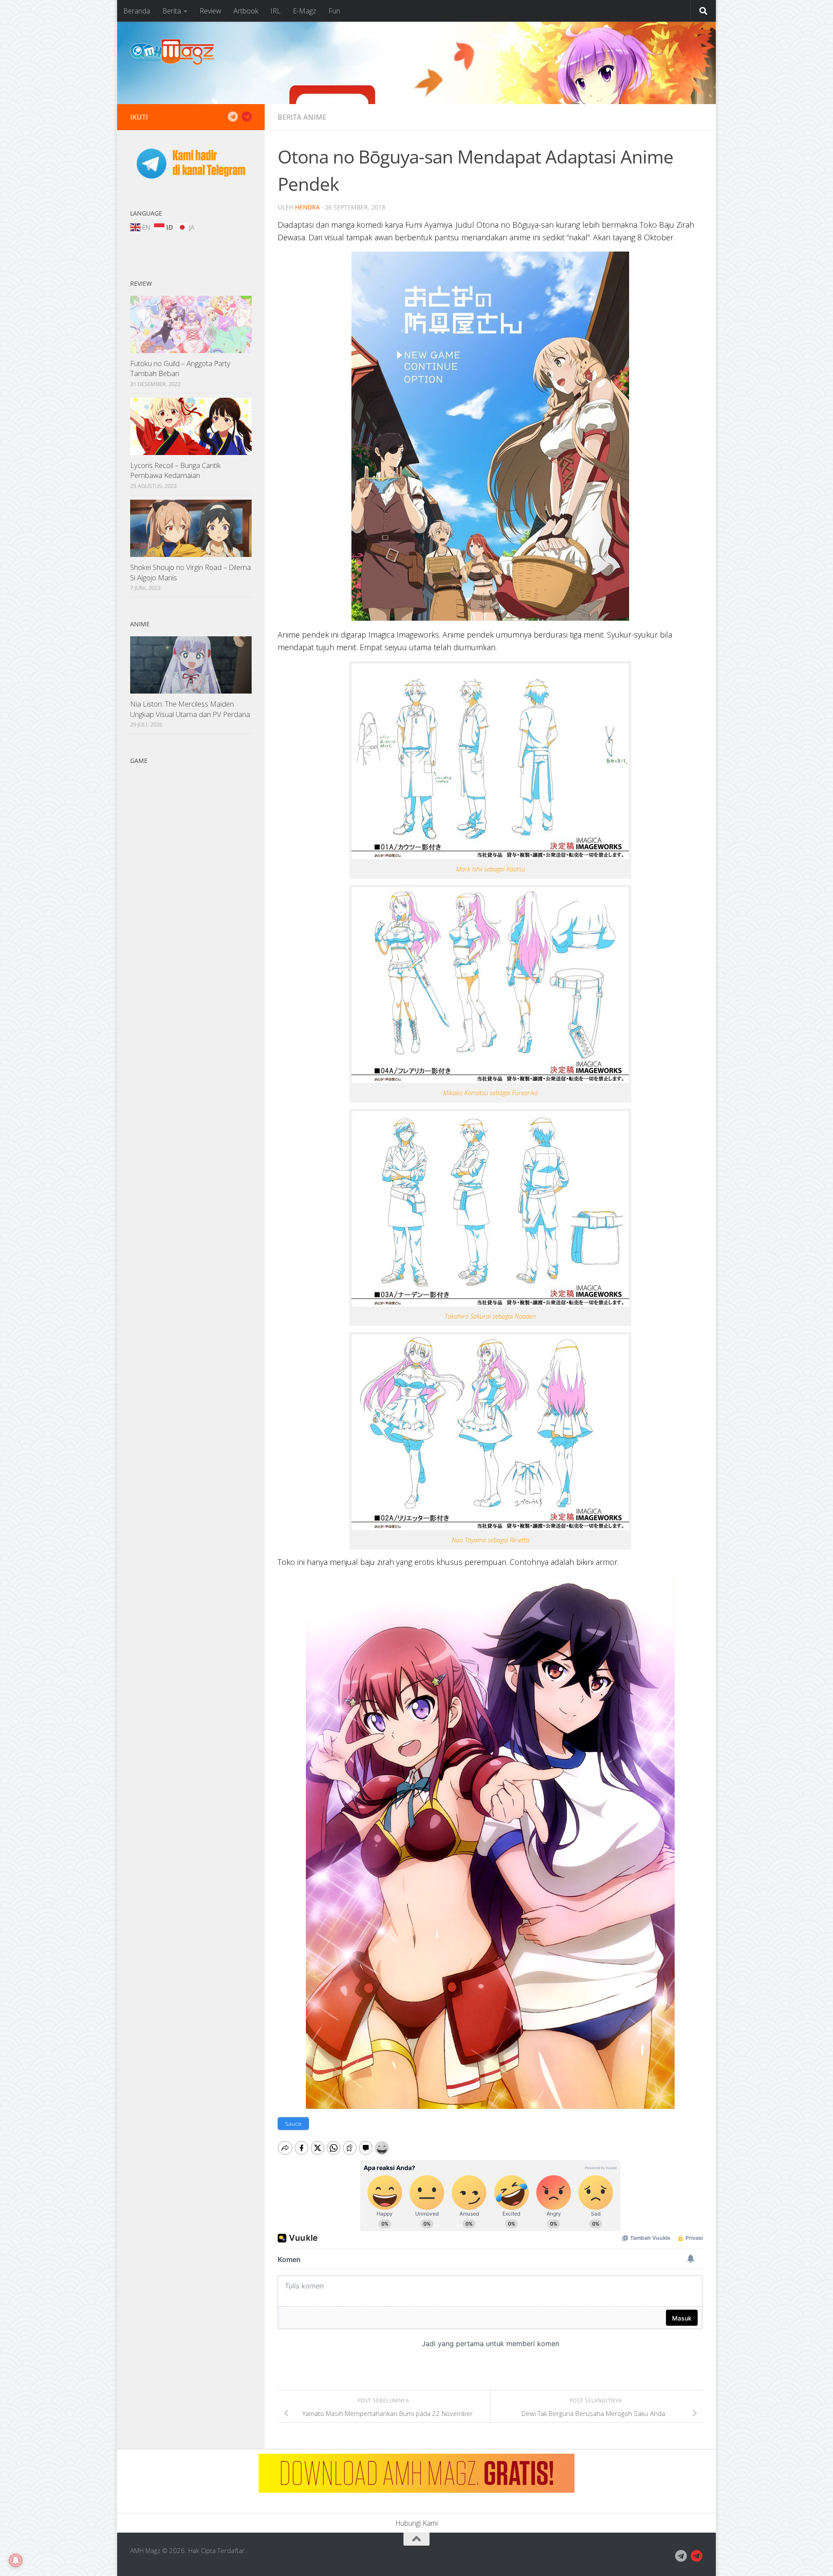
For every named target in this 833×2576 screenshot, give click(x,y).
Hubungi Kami (416, 2523)
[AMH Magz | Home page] (172, 52)
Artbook (246, 11)
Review (210, 11)
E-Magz (305, 11)
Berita (172, 11)
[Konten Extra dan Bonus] (233, 117)
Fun (334, 11)
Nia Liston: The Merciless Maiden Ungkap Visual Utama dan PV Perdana (190, 709)
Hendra (307, 207)
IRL (275, 11)
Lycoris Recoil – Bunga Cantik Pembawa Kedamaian (175, 470)
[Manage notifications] (16, 2560)
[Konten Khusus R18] (246, 117)
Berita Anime (302, 117)
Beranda (137, 11)
